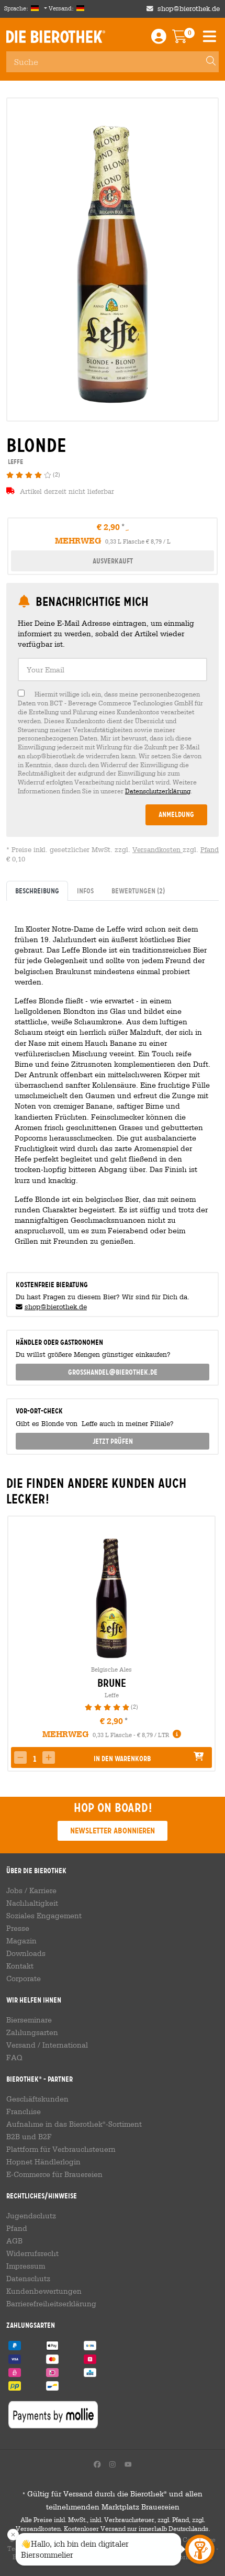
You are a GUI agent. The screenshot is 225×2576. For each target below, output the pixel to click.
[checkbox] (113, 743)
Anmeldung (176, 814)
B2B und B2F (29, 2137)
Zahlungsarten (32, 2032)
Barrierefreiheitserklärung (51, 2304)
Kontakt (20, 1966)
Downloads (26, 1953)
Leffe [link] (15, 462)
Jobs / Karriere (31, 1890)
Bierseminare (29, 2020)
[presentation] (15, 1644)
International (65, 2045)
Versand (21, 2045)
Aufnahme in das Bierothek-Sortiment (74, 2124)
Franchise (24, 2111)
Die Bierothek (56, 37)
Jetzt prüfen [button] (113, 1441)
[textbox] (113, 670)
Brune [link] (112, 1683)
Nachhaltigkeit (32, 1903)
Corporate (24, 1978)
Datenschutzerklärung (158, 791)
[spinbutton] (35, 1759)
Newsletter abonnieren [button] (113, 1831)
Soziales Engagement (44, 1916)
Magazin (21, 1941)
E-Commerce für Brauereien (54, 2174)
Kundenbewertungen (44, 2291)
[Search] (206, 62)
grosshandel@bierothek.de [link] (113, 1372)
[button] (49, 1757)
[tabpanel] (113, 1082)
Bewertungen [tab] (138, 891)
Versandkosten (157, 850)
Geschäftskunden (37, 2099)
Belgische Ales (111, 1669)
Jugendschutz (31, 2216)
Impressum (26, 2266)
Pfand (210, 850)
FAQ (14, 2058)
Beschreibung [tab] (37, 891)
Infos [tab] (85, 891)
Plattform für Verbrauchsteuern (61, 2149)
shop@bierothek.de (189, 9)
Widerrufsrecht (32, 2253)
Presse (18, 1928)
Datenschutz (28, 2279)
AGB (14, 2241)
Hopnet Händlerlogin (43, 2162)
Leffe (112, 1695)
